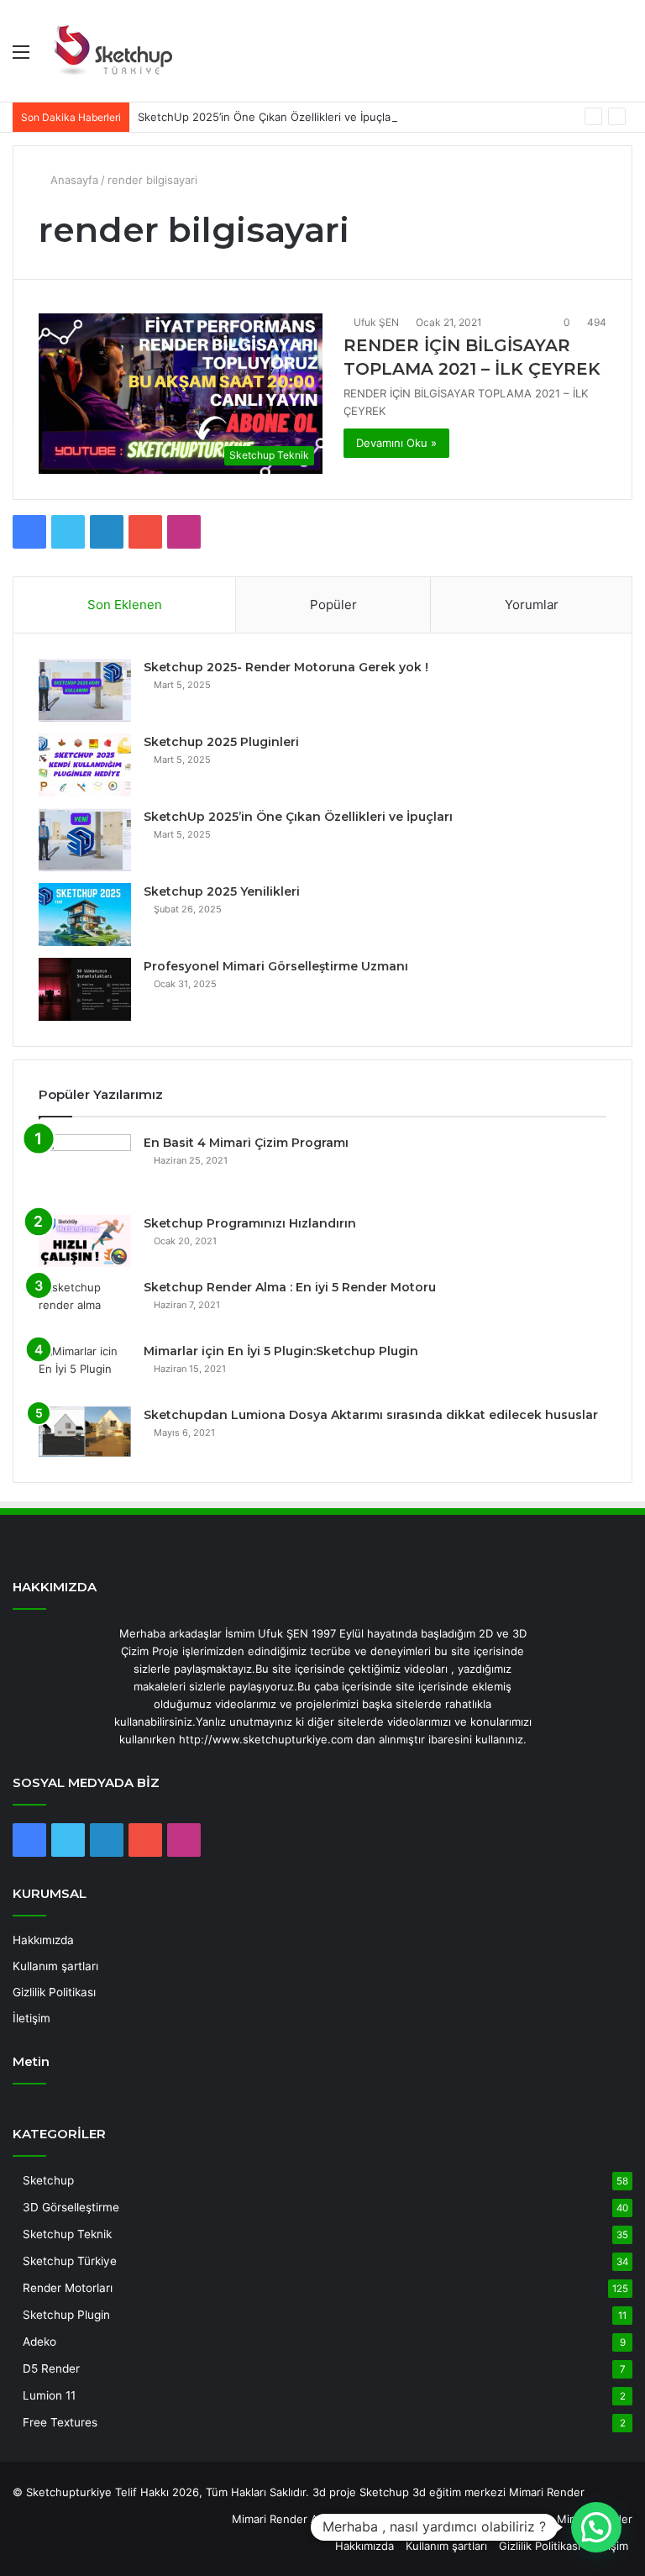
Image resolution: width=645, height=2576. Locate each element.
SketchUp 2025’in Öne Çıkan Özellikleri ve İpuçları (267, 117)
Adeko (39, 2342)
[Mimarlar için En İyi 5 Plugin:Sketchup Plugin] (85, 1369)
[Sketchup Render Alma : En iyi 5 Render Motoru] (85, 1305)
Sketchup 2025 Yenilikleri (222, 891)
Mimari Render (547, 2492)
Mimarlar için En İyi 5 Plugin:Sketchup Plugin (281, 1351)
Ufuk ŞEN (376, 322)
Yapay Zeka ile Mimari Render (556, 2519)
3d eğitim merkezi (459, 2492)
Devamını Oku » (396, 443)
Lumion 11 (49, 2395)
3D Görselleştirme (71, 2207)
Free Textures (60, 2422)
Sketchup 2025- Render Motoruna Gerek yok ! (286, 667)
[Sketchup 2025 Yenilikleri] (85, 915)
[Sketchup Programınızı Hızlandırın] (85, 1241)
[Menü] (21, 58)
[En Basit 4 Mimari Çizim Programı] (85, 1169)
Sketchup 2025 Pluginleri (221, 742)
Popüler (333, 605)
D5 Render (51, 2368)
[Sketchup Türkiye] (113, 51)
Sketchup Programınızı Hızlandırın (250, 1223)
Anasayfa (73, 180)
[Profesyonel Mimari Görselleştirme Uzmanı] (85, 989)
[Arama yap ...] (624, 58)
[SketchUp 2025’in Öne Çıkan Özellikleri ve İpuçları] (85, 840)
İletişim (31, 2018)
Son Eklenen (125, 605)
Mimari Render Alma (284, 2519)
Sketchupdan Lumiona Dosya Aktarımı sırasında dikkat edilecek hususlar (371, 1415)
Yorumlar (532, 605)
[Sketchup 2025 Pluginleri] (85, 765)
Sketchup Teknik (67, 2234)
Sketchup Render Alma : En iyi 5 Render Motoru (290, 1287)
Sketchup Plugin (66, 2315)
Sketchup (48, 2180)
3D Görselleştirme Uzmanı (407, 2519)
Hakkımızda (43, 1940)
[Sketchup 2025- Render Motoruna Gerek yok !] (85, 690)
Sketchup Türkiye (70, 2261)
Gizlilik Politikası (54, 1992)
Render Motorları (68, 2288)
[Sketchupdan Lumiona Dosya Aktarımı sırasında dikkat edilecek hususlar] (85, 1432)
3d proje (334, 2492)
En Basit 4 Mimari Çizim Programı (246, 1143)
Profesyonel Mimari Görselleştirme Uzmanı (276, 966)
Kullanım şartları (55, 1966)
